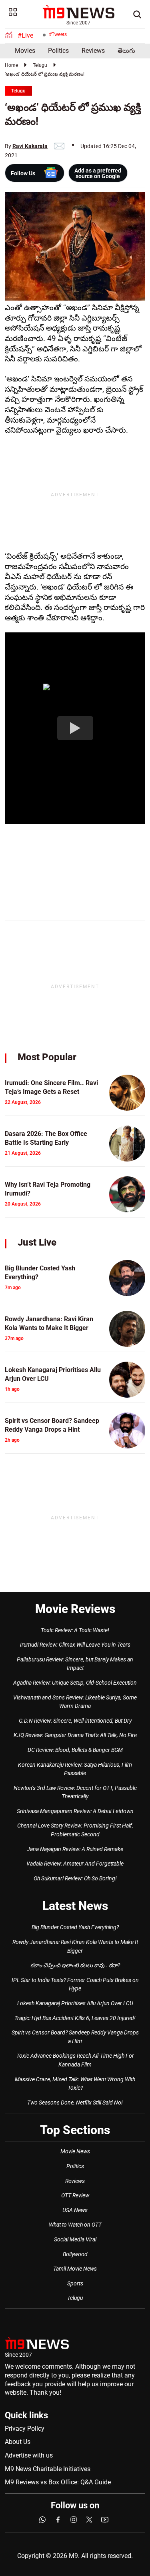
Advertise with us (29, 2455)
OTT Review (75, 2195)
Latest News (75, 1906)
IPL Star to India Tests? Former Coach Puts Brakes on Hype (75, 1984)
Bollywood (75, 2254)
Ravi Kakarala (30, 146)
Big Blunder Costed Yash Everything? (75, 1927)
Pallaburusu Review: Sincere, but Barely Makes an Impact (75, 1664)
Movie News (75, 2151)
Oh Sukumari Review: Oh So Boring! (75, 1878)
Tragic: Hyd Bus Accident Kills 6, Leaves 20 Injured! (75, 2018)
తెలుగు (126, 51)
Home (11, 65)
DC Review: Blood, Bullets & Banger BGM (75, 1750)
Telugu (40, 65)
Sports (75, 2283)
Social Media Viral (75, 2239)
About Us (18, 2442)
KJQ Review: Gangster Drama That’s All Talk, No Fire (75, 1735)
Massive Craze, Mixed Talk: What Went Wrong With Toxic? (75, 2084)
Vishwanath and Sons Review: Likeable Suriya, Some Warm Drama (75, 1702)
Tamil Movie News (75, 2269)
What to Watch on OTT (75, 2225)
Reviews (93, 51)
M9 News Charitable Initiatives (48, 2469)
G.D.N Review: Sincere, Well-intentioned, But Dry (75, 1721)
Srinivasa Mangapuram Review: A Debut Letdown (75, 1811)
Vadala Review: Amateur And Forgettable (75, 1864)
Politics (58, 51)
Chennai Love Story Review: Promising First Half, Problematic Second (75, 1830)
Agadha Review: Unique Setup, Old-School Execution (75, 1683)
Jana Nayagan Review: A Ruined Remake (75, 1849)
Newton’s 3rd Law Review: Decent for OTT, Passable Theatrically (75, 1792)
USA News (75, 2210)
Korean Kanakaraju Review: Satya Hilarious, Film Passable (75, 1769)
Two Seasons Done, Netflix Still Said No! (75, 2103)
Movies (25, 51)
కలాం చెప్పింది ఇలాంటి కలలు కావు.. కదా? (75, 1965)
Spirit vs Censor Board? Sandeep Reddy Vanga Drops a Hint (75, 2037)
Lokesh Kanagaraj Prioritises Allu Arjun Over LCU (75, 2003)
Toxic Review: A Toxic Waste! (75, 1630)
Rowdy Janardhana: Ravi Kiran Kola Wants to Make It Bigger (75, 1946)
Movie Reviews (75, 1609)
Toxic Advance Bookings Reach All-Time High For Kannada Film (75, 2060)
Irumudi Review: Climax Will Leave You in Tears (75, 1645)
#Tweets (58, 34)
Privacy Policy (25, 2429)
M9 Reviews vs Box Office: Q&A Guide (58, 2482)
